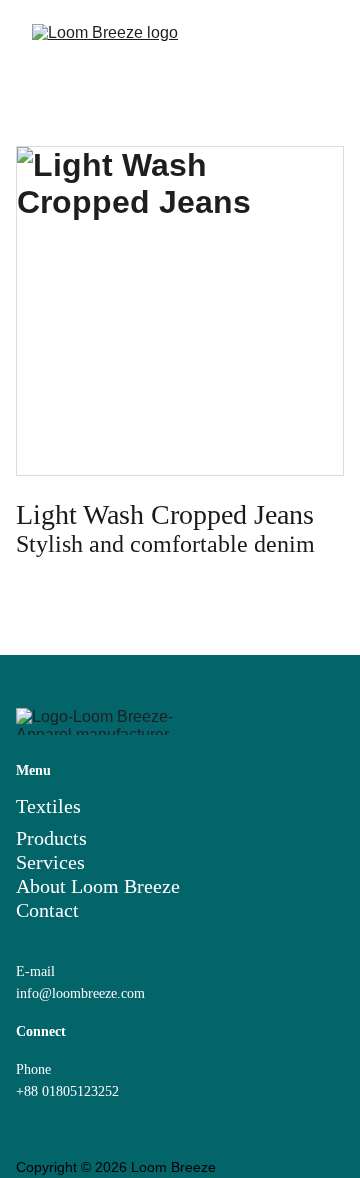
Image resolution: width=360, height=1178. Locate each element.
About (43, 886)
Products (51, 838)
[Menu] (316, 45)
